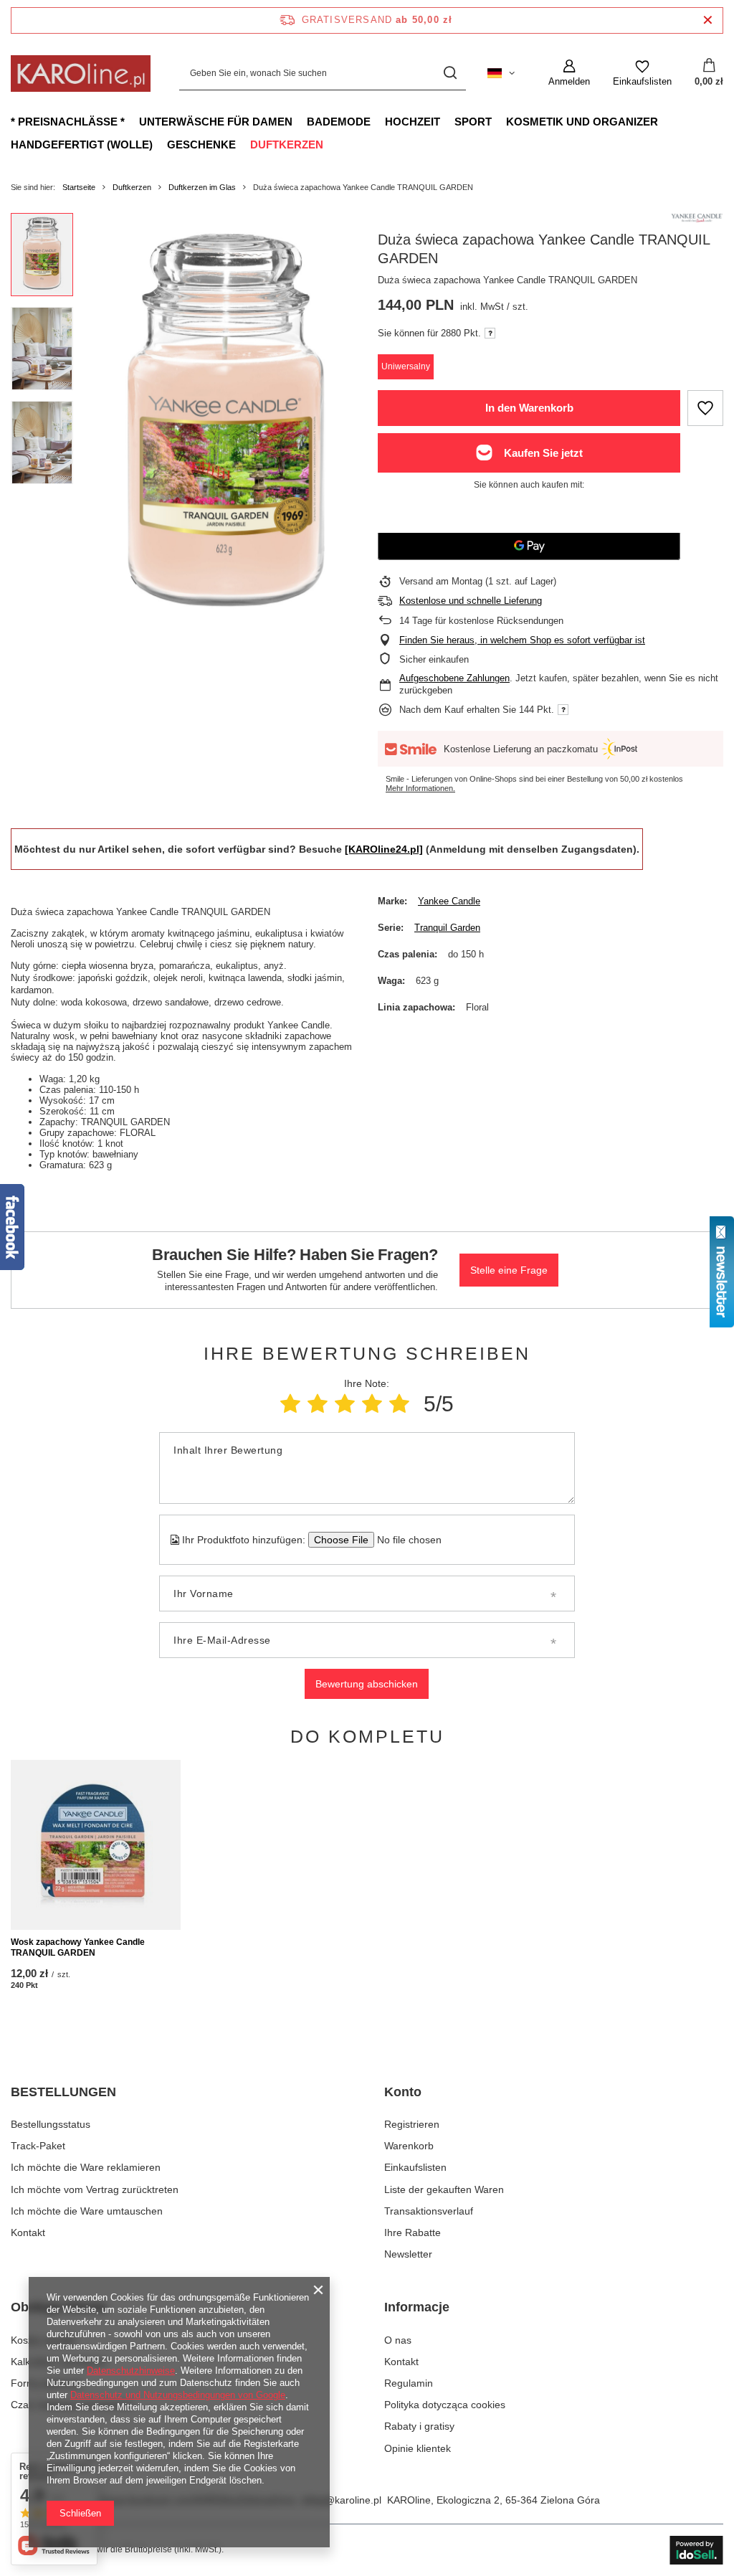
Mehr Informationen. (420, 788)
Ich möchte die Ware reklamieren (86, 2167)
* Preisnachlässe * (68, 122)
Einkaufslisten (415, 2167)
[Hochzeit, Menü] (447, 121)
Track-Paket (38, 2146)
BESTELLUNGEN (63, 2092)
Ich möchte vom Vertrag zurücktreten (95, 2189)
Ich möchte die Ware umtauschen (87, 2211)
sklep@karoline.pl (341, 2500)
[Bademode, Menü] (378, 121)
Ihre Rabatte (413, 2232)
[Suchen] (450, 74)
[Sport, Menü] (499, 121)
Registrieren (412, 2124)
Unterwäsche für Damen (216, 122)
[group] (225, 426)
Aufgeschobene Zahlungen (454, 678)
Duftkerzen (287, 145)
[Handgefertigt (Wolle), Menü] (160, 144)
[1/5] (290, 1404)
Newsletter (408, 2254)
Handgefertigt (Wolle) (82, 145)
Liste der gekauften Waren (444, 2189)
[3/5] (345, 1404)
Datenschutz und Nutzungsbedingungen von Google (178, 2395)
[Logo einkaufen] (81, 74)
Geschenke (201, 145)
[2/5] (318, 1404)
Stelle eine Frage (509, 1270)
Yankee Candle (449, 901)
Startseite (79, 187)
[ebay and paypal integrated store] (696, 2550)
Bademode (339, 122)
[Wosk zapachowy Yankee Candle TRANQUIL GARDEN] (96, 1845)
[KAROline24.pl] (384, 849)
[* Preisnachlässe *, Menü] (132, 121)
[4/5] (372, 1404)
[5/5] (399, 1404)
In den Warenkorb (529, 408)
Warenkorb (409, 2146)
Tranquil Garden (447, 928)
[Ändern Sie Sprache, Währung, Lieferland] (501, 73)
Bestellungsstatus (51, 2124)
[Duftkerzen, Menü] (330, 144)
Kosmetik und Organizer (582, 122)
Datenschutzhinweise (131, 2371)
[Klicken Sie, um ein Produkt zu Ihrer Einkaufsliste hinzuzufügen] (705, 408)
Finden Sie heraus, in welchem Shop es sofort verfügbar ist (522, 640)
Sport (473, 122)
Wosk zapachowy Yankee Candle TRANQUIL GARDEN (78, 1948)
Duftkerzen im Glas (202, 187)
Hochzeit (413, 122)
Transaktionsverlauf (429, 2211)
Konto (403, 2092)
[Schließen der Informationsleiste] (708, 20)
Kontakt (28, 2232)
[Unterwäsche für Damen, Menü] (300, 121)
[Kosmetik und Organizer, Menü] (665, 121)
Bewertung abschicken (367, 1684)
